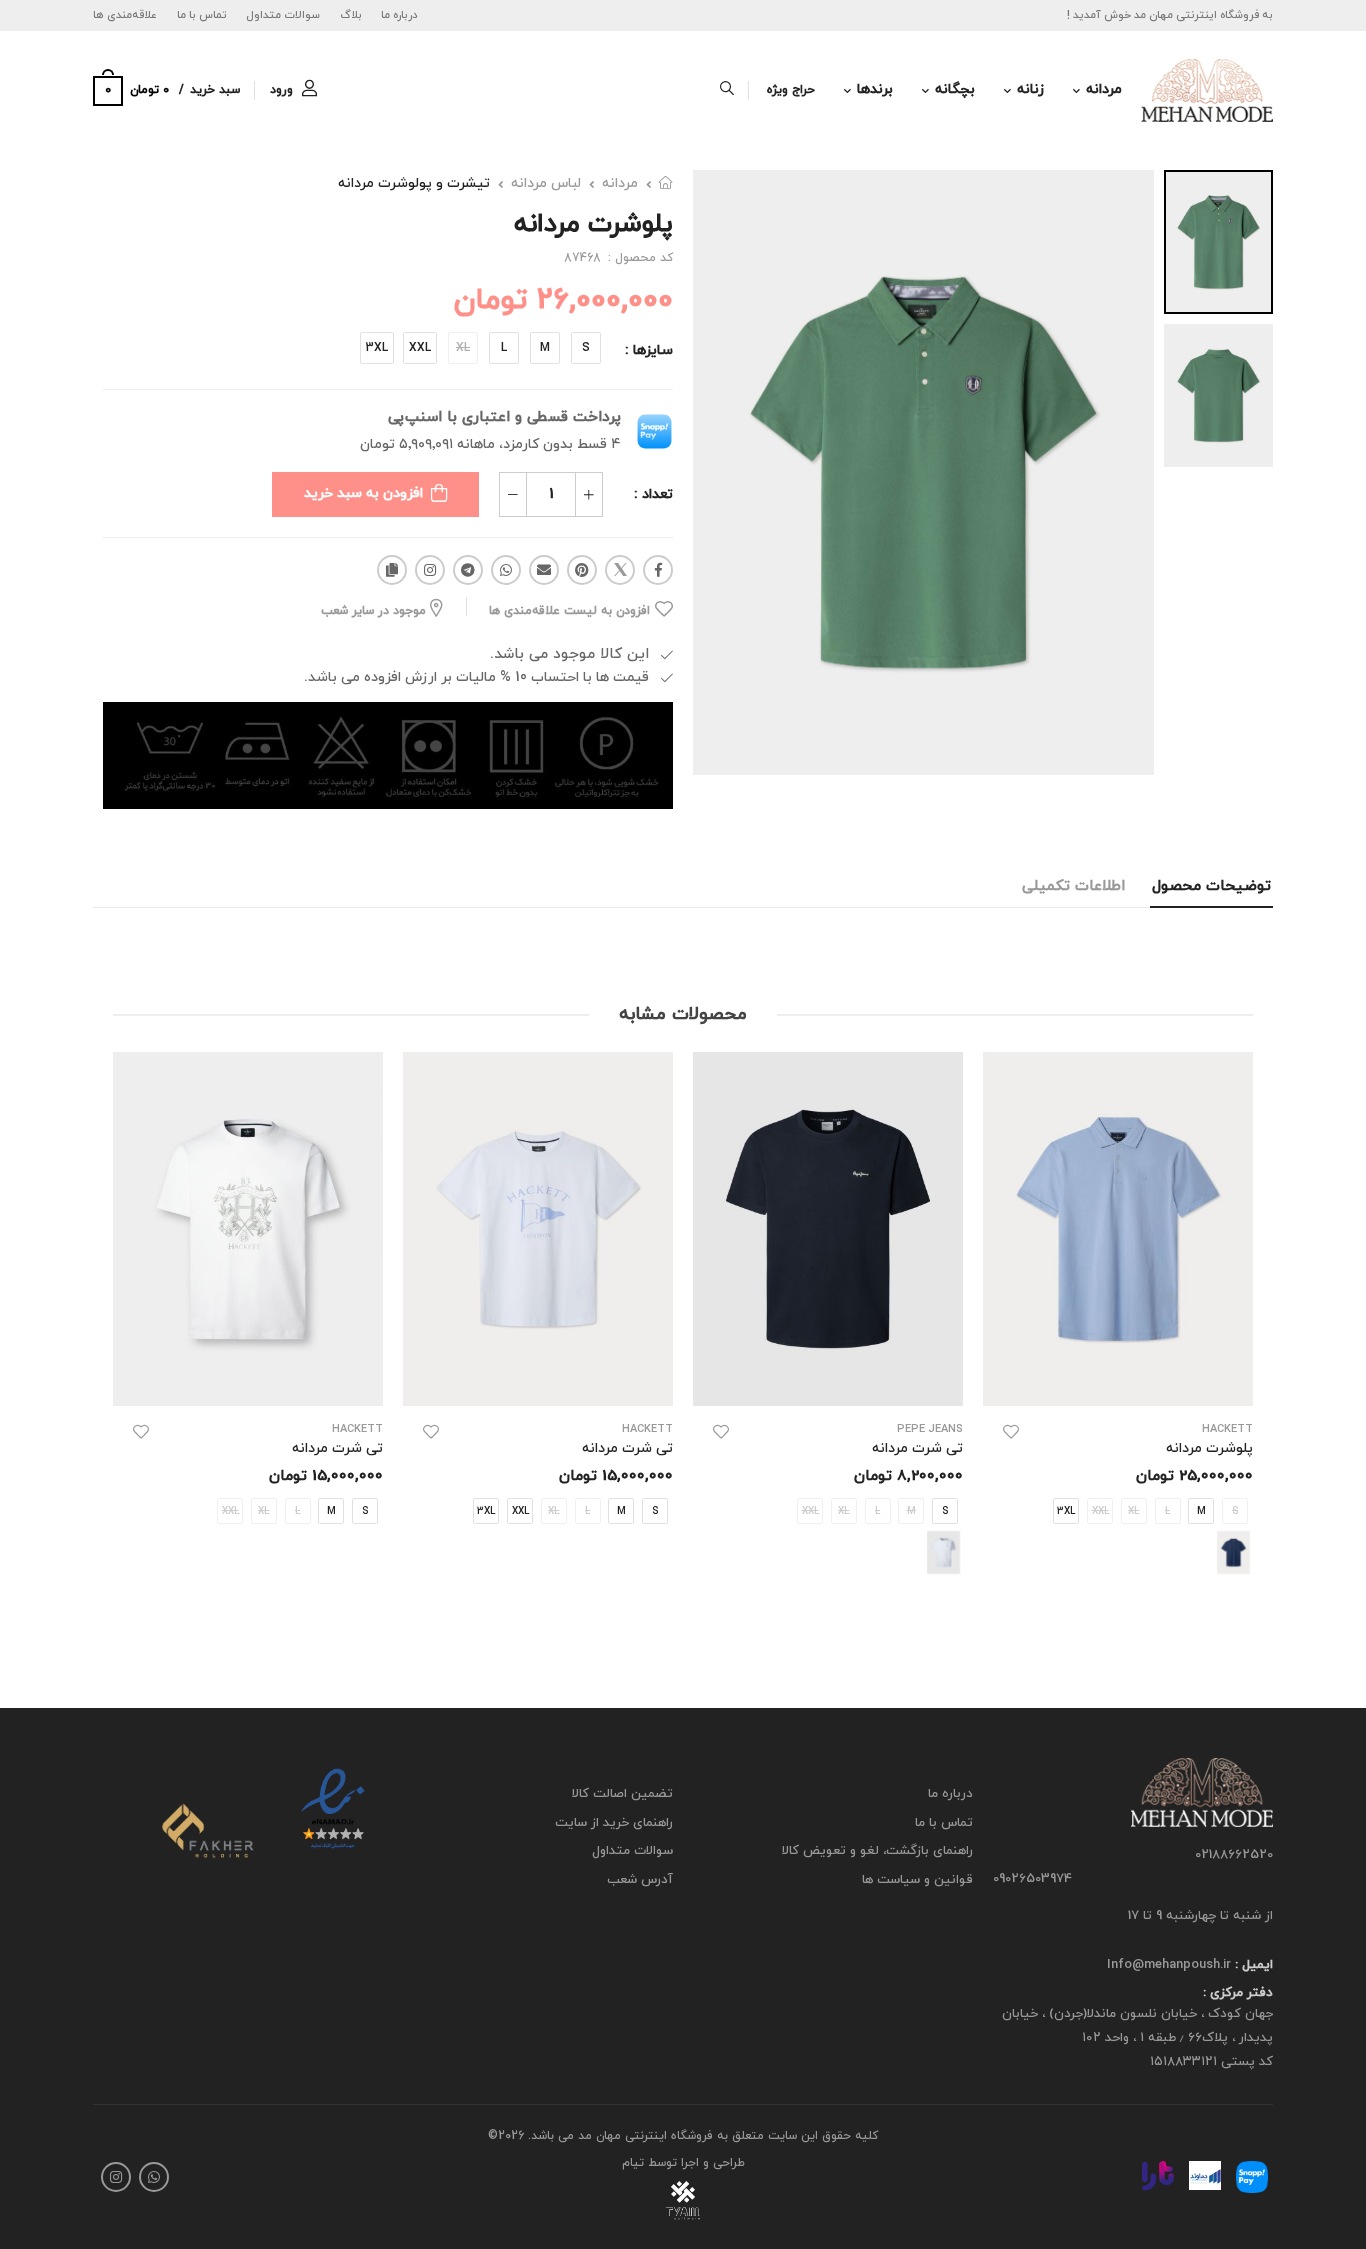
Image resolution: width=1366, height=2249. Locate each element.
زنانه (1030, 89)
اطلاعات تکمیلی (1073, 886)
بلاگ (351, 15)
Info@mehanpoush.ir (1169, 1965)
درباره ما (399, 15)
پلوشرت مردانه (1209, 1448)
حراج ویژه (791, 90)
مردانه (1104, 89)
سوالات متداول (283, 15)
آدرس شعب (640, 1880)
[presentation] (1238, 1334)
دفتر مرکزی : (1238, 1993)
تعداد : (653, 494)
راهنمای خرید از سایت (614, 1823)
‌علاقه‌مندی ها (125, 15)
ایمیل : (1252, 1965)
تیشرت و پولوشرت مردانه (414, 183)
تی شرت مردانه (917, 1448)
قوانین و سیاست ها (917, 1880)
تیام (633, 2163)
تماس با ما (202, 15)
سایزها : (649, 350)
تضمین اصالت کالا (622, 1794)
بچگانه (955, 89)
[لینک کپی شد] (392, 570)
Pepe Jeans (930, 1429)
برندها (875, 89)
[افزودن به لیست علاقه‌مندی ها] (1011, 1432)
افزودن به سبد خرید (363, 493)
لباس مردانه (546, 183)
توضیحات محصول (1211, 886)
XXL (420, 348)
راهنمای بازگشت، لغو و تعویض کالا (877, 1851)
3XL (377, 348)
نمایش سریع (1118, 1380)
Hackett (647, 1429)
